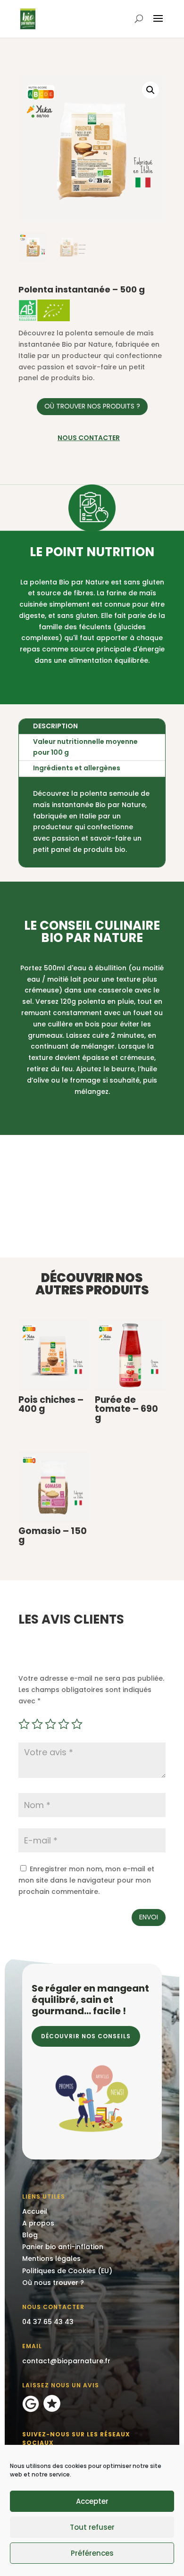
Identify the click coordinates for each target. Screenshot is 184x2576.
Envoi (149, 1917)
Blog (30, 2235)
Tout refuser (92, 2527)
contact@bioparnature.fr (66, 2361)
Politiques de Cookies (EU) (67, 2271)
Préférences (92, 2553)
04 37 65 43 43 (48, 2322)
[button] (151, 90)
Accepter (92, 2501)
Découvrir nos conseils (86, 2036)
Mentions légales (51, 2259)
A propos (38, 2223)
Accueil (35, 2211)
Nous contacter (89, 438)
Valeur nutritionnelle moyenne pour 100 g (85, 747)
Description (55, 726)
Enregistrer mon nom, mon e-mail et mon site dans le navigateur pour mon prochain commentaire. (86, 1880)
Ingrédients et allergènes (77, 768)
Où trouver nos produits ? (92, 406)
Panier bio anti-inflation (63, 2247)
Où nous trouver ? (53, 2283)
